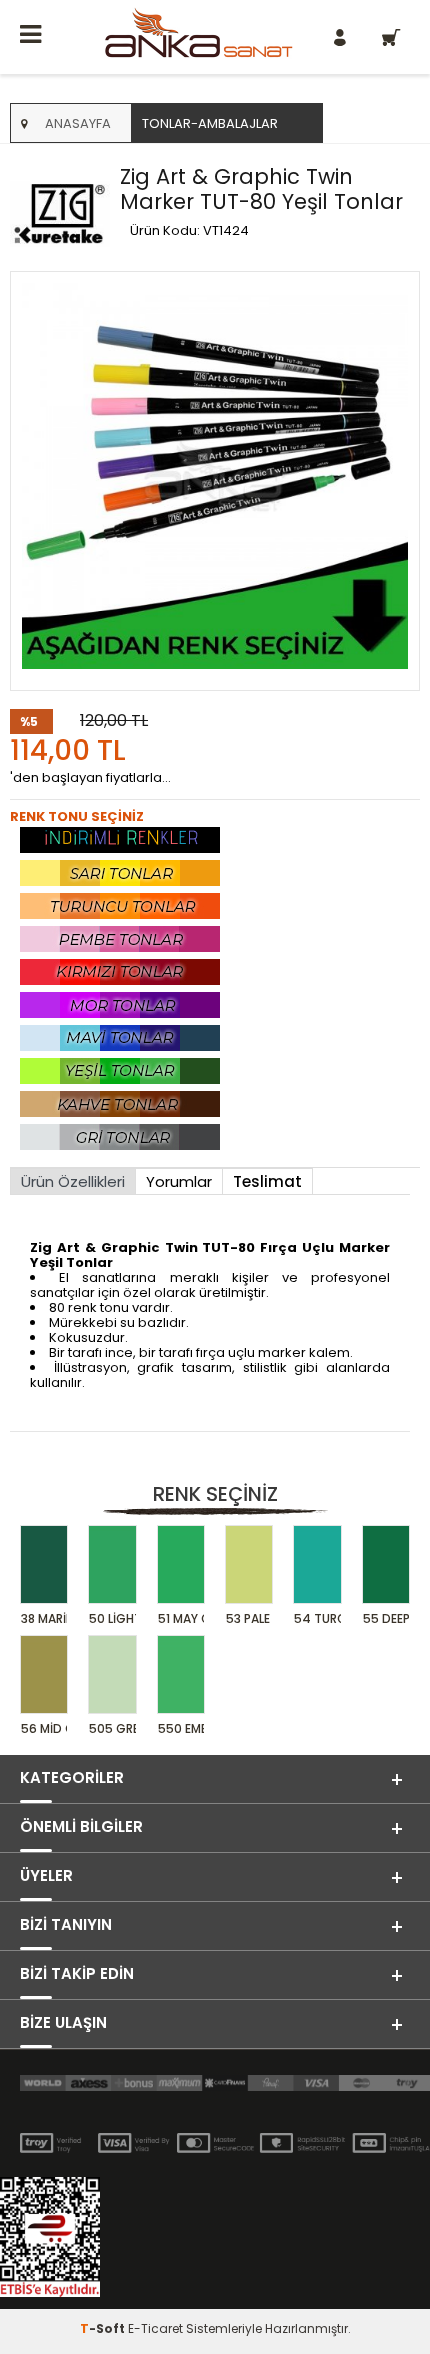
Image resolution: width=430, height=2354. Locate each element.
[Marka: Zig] (60, 215)
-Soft (104, 2328)
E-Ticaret (155, 2328)
